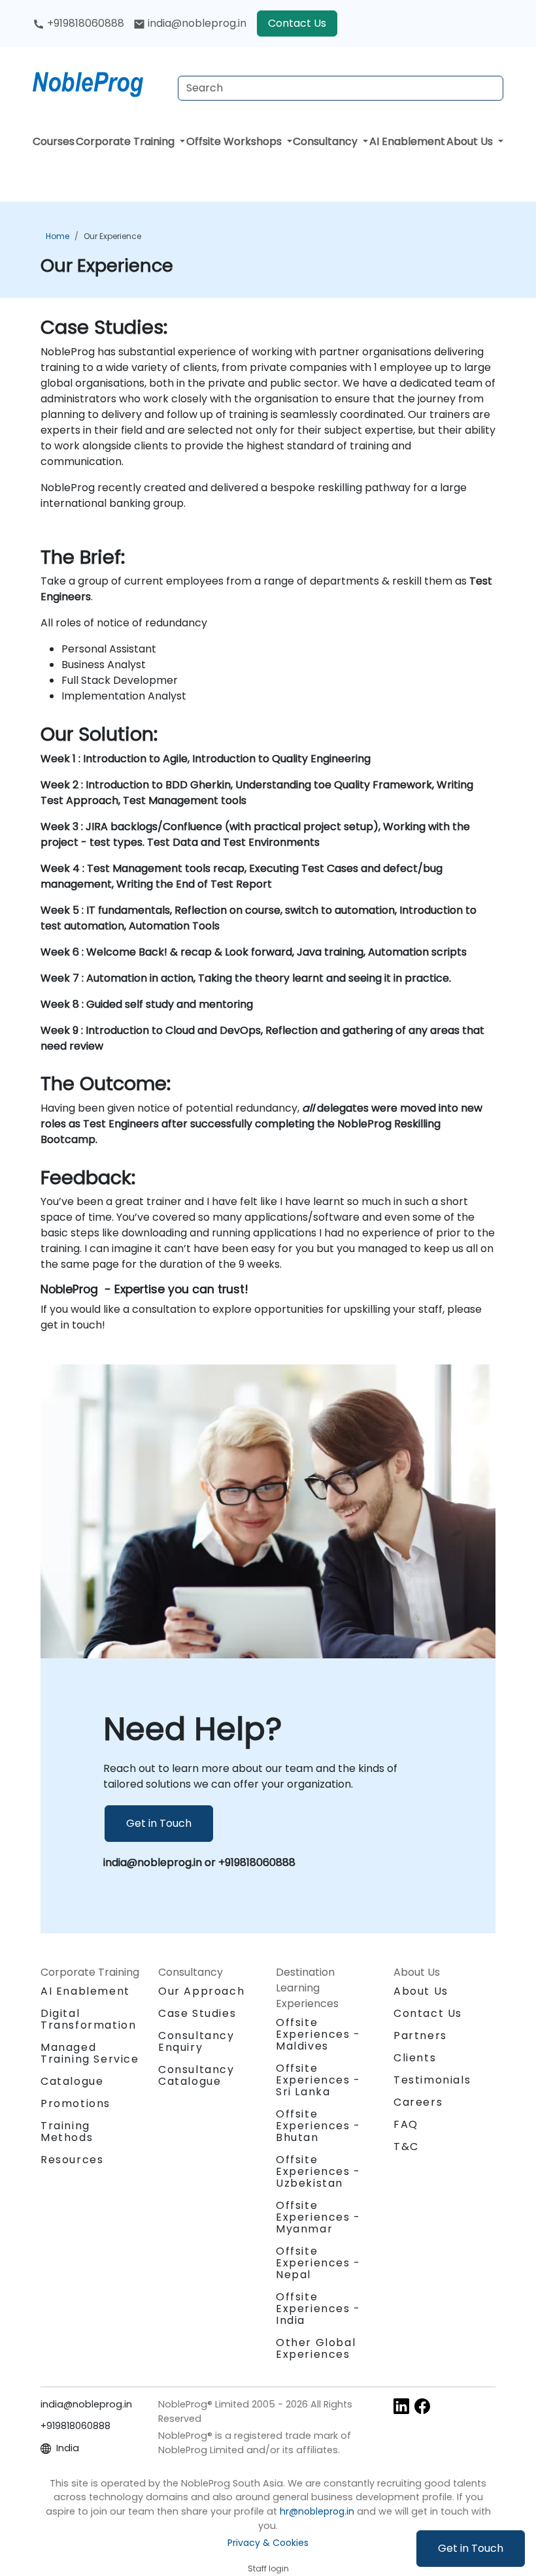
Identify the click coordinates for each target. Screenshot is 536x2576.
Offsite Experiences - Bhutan (318, 2126)
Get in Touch (471, 2548)
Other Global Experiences (316, 2348)
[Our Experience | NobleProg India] (100, 82)
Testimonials (432, 2080)
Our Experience (112, 236)
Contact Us (297, 23)
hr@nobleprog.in (317, 2511)
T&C (406, 2147)
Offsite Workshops (235, 141)
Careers (418, 2102)
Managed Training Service (90, 2053)
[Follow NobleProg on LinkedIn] (401, 2405)
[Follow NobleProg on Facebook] (422, 2405)
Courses (54, 141)
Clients (415, 2058)
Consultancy (327, 141)
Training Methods (67, 2132)
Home (58, 236)
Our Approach (201, 1991)
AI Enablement (407, 141)
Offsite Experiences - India (318, 2309)
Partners (420, 2036)
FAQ (406, 2124)
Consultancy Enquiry (196, 2042)
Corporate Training (126, 141)
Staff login (268, 2568)
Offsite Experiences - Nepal (318, 2263)
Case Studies (197, 2013)
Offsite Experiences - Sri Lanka (318, 2080)
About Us (471, 141)
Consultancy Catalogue (196, 2075)
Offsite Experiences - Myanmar (318, 2217)
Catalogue (72, 2081)
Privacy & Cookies (268, 2543)
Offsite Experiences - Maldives (318, 2034)
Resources (72, 2160)
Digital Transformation (88, 2019)
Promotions (75, 2103)
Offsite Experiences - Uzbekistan (318, 2171)
